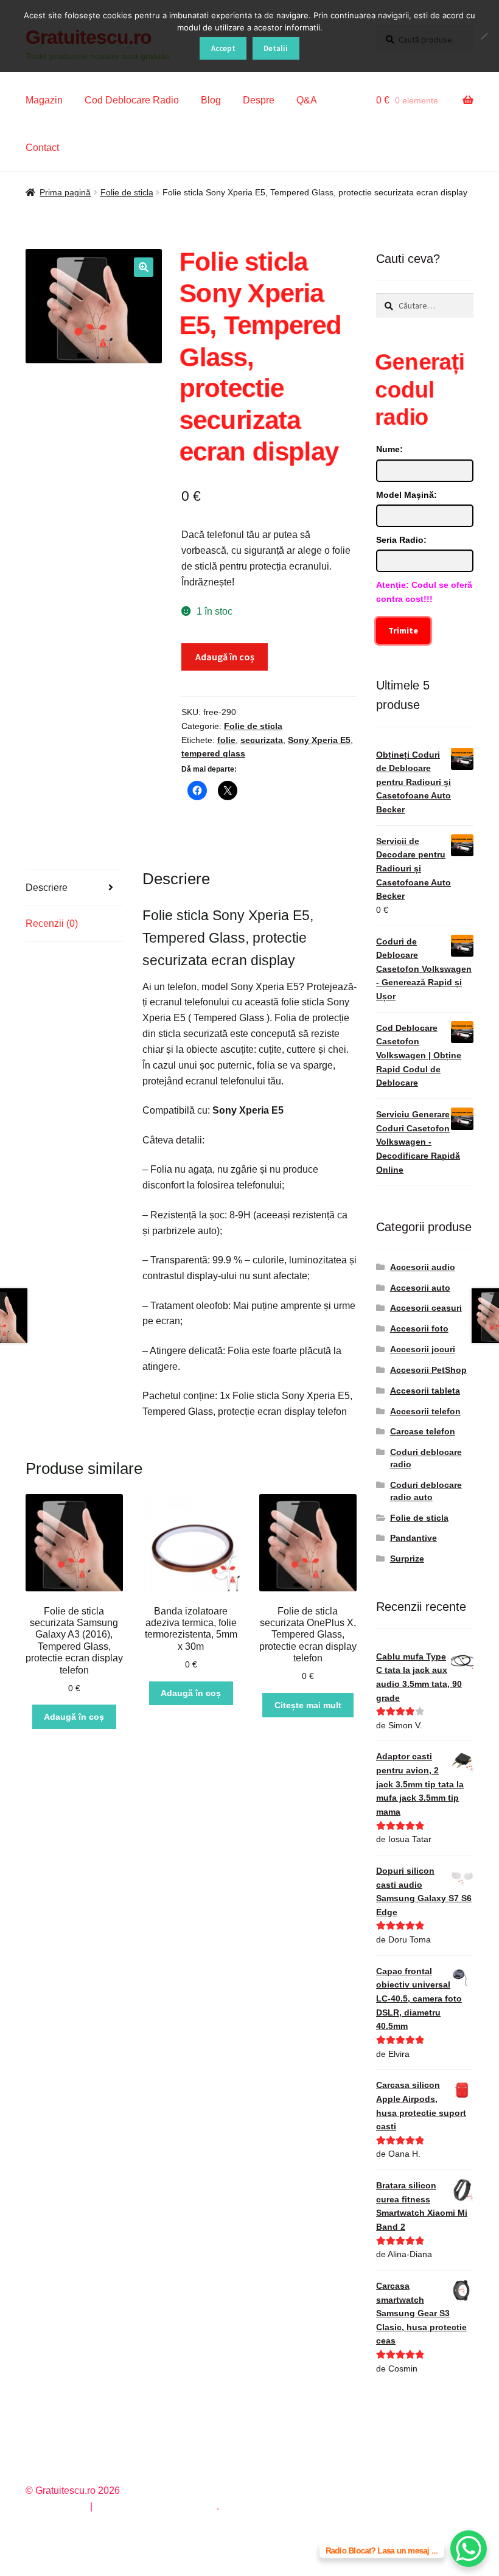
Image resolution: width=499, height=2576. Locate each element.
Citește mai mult (308, 1705)
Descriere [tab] (47, 888)
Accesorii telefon (425, 1411)
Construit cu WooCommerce (156, 2506)
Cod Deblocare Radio (132, 100)
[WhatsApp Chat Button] (469, 2549)
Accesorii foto (419, 1328)
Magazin (44, 100)
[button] (144, 267)
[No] (484, 36)
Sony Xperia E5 (319, 740)
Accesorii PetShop (428, 1370)
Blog (211, 100)
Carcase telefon (423, 1431)
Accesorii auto (420, 1288)
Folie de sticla (127, 192)
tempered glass (213, 753)
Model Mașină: (407, 495)
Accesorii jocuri (423, 1349)
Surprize (407, 1559)
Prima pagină (65, 192)
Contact (42, 148)
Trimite (403, 630)
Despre (259, 100)
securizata (262, 740)
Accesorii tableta (425, 1391)
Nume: (389, 449)
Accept (223, 48)
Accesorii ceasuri (426, 1308)
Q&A (307, 100)
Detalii (276, 48)
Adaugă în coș (225, 657)
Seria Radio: (401, 540)
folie (226, 740)
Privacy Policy (56, 2506)
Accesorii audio (423, 1267)
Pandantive (414, 1538)
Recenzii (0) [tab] (52, 923)
